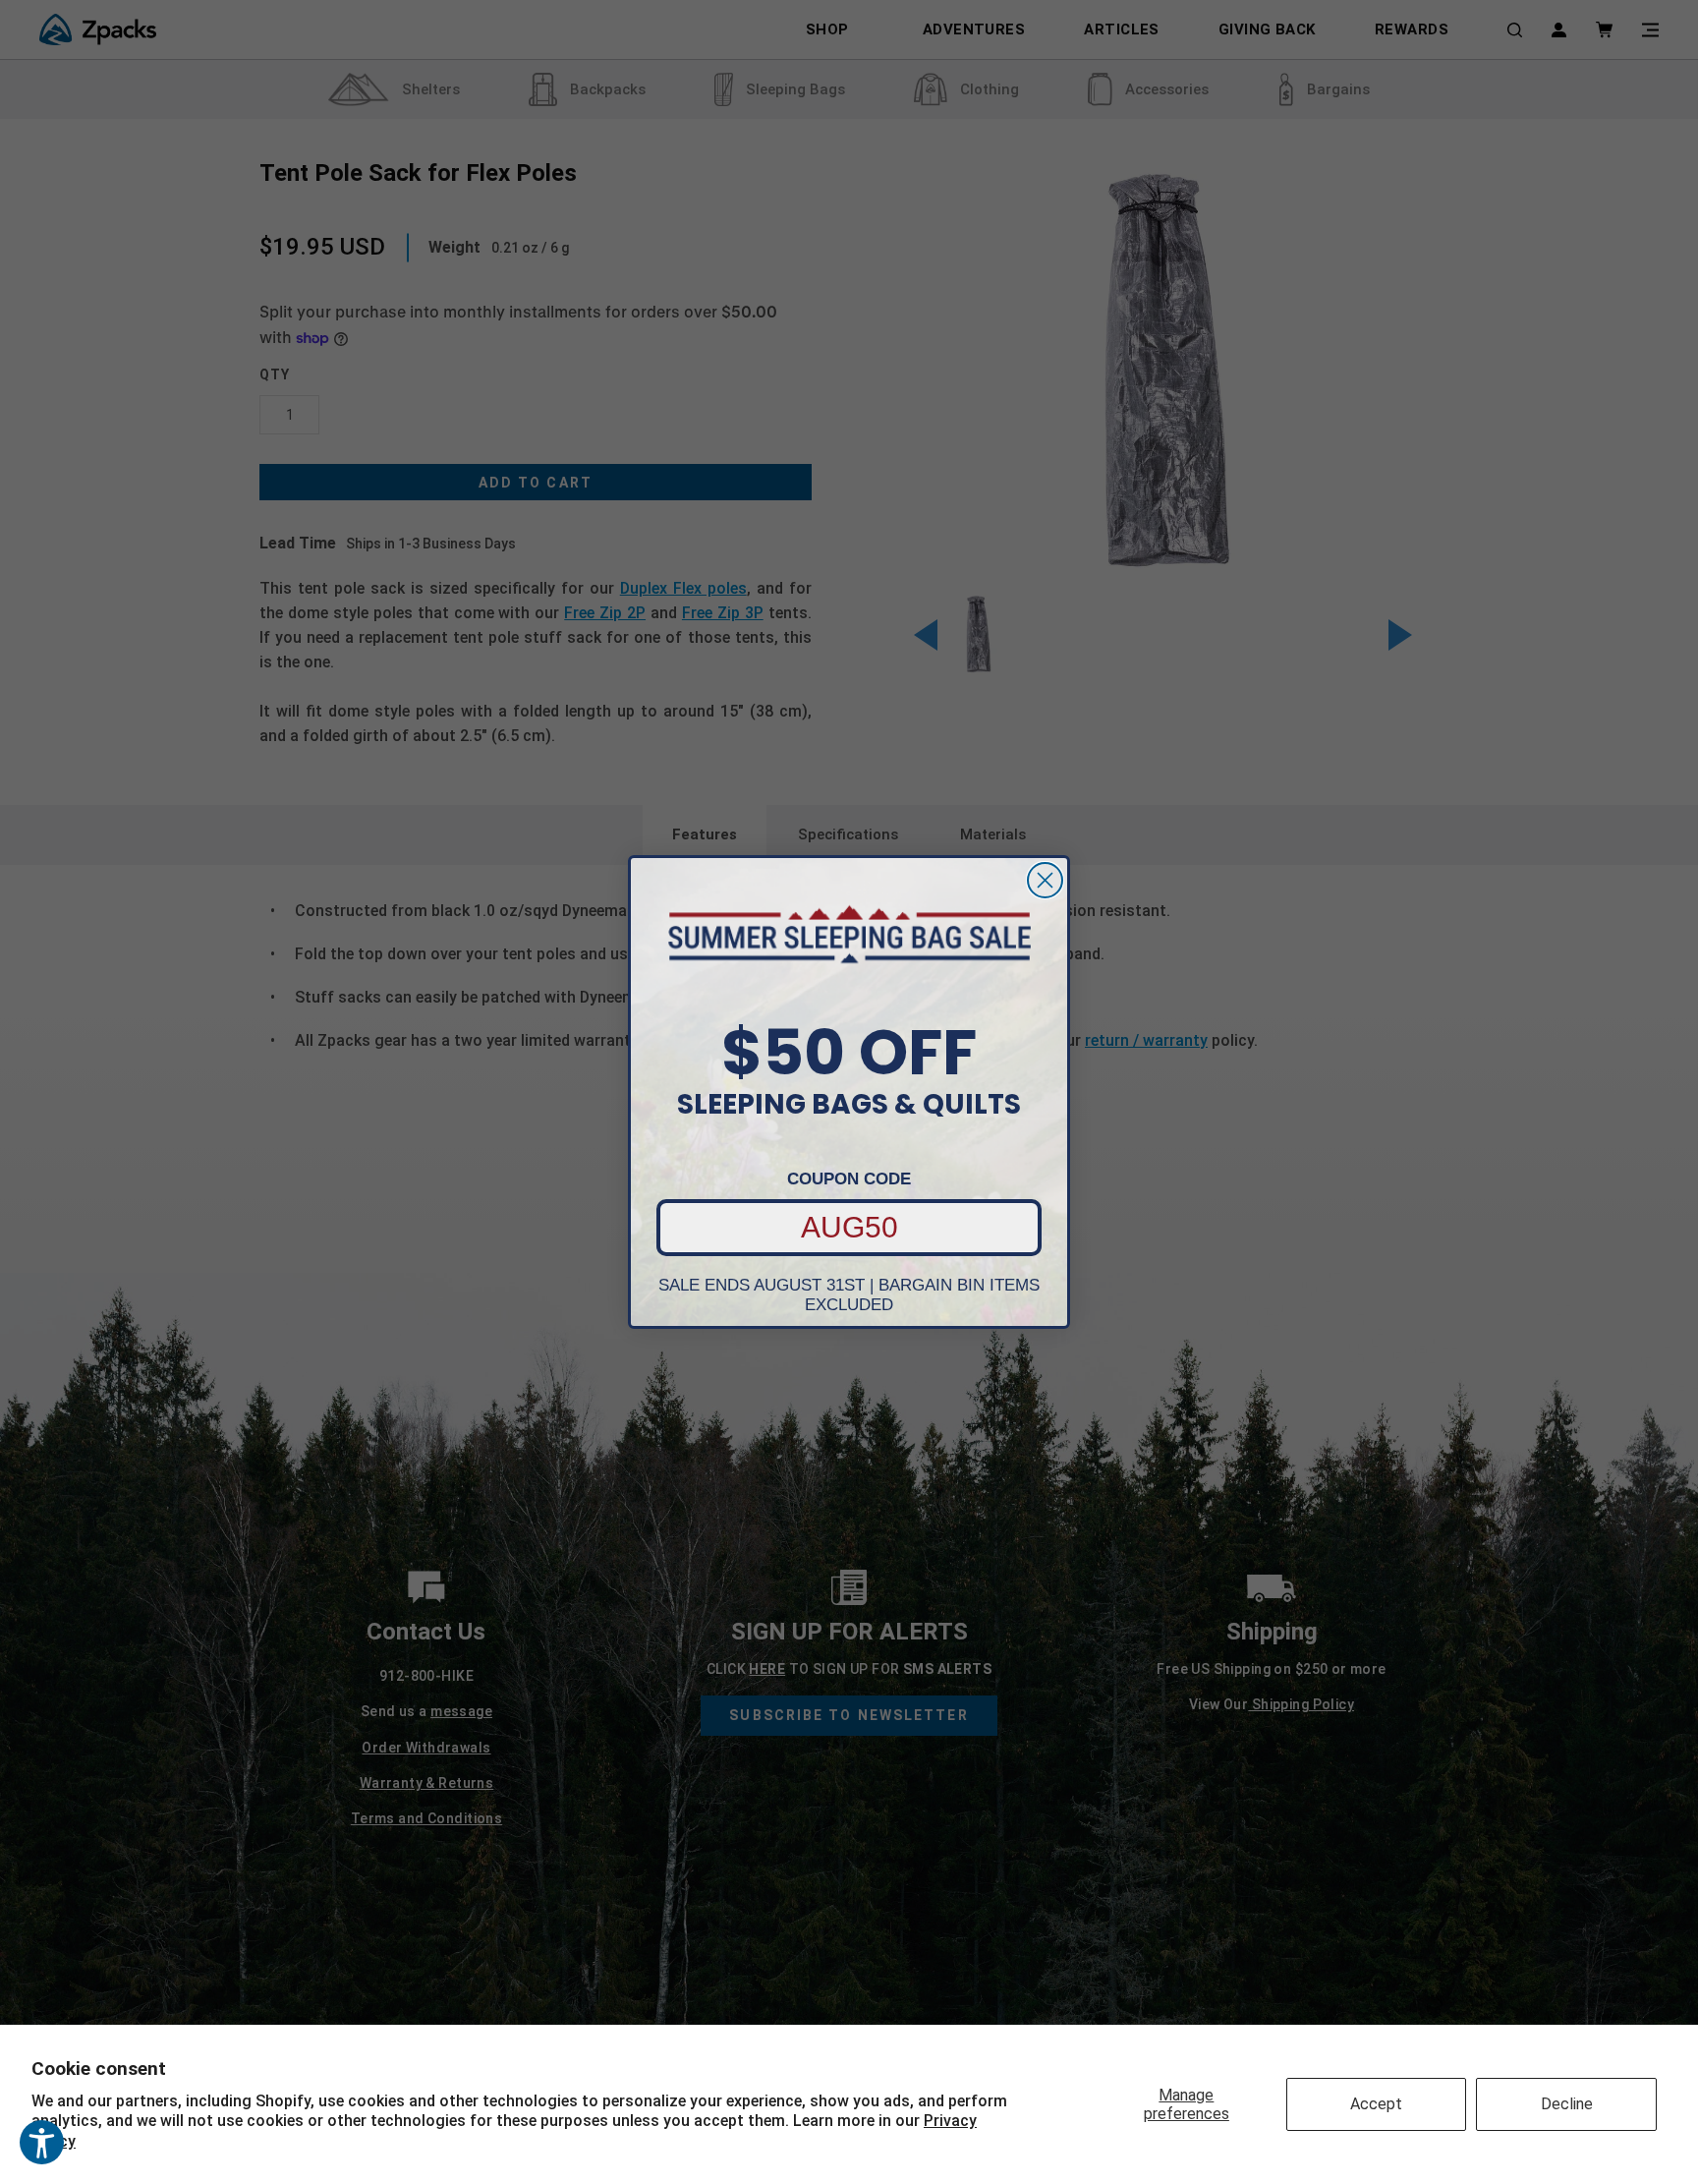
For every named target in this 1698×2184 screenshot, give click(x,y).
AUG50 (849, 1227)
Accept (1376, 2104)
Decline (1567, 2104)
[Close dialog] (1045, 880)
